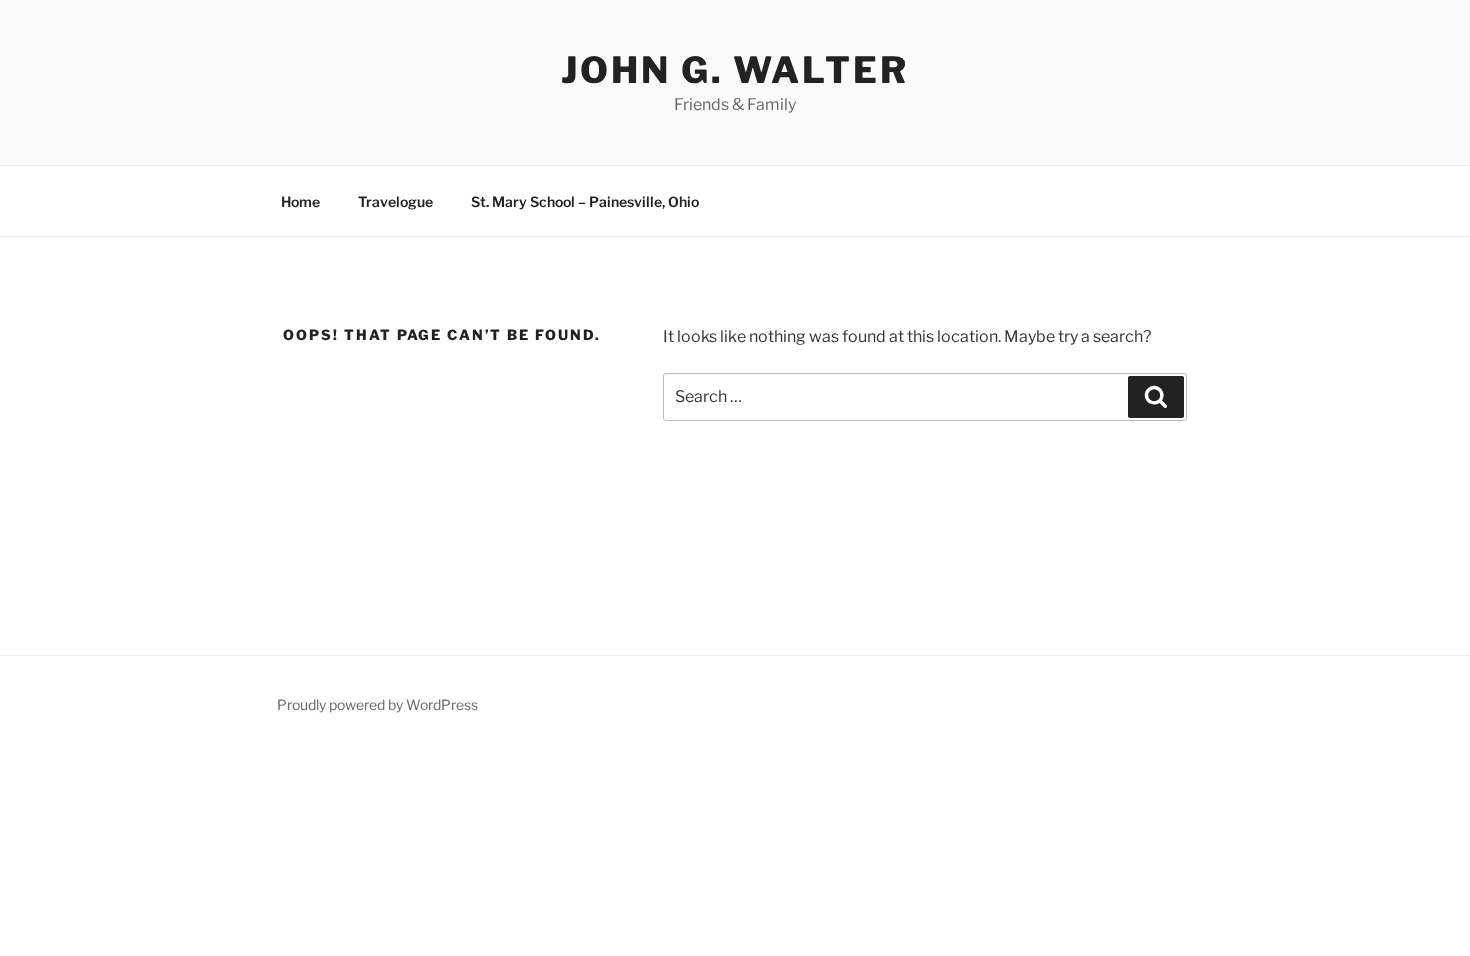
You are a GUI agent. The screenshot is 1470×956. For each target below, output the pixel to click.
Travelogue (395, 201)
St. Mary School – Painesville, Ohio (585, 201)
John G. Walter (734, 70)
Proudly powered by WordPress (377, 704)
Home (300, 201)
